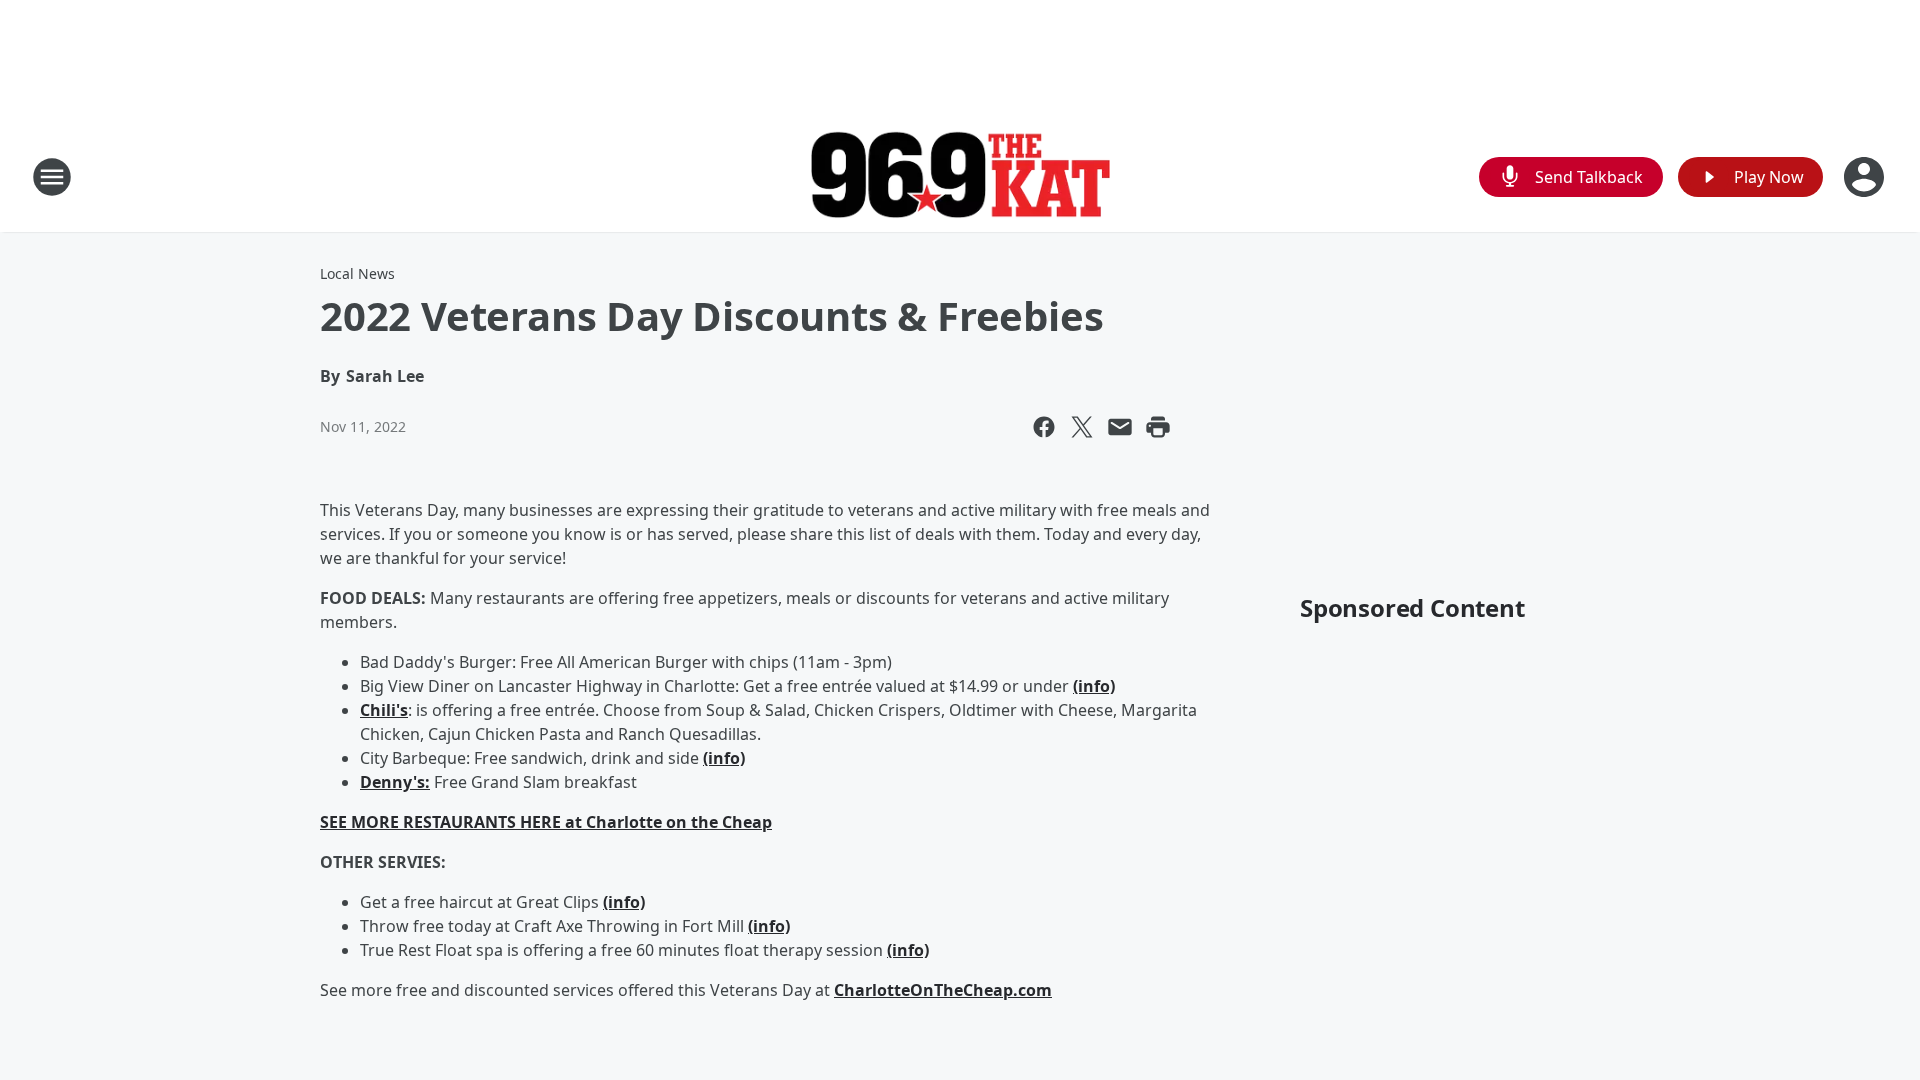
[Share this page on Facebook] (1044, 427)
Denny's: (395, 782)
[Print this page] (1158, 427)
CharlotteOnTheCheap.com (943, 990)
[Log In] (1866, 177)
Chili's (384, 710)
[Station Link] (960, 177)
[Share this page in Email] (1120, 427)
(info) (1094, 686)
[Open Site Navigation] (52, 177)
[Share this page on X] (1082, 427)
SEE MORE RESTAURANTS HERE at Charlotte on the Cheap (546, 822)
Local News (357, 273)
